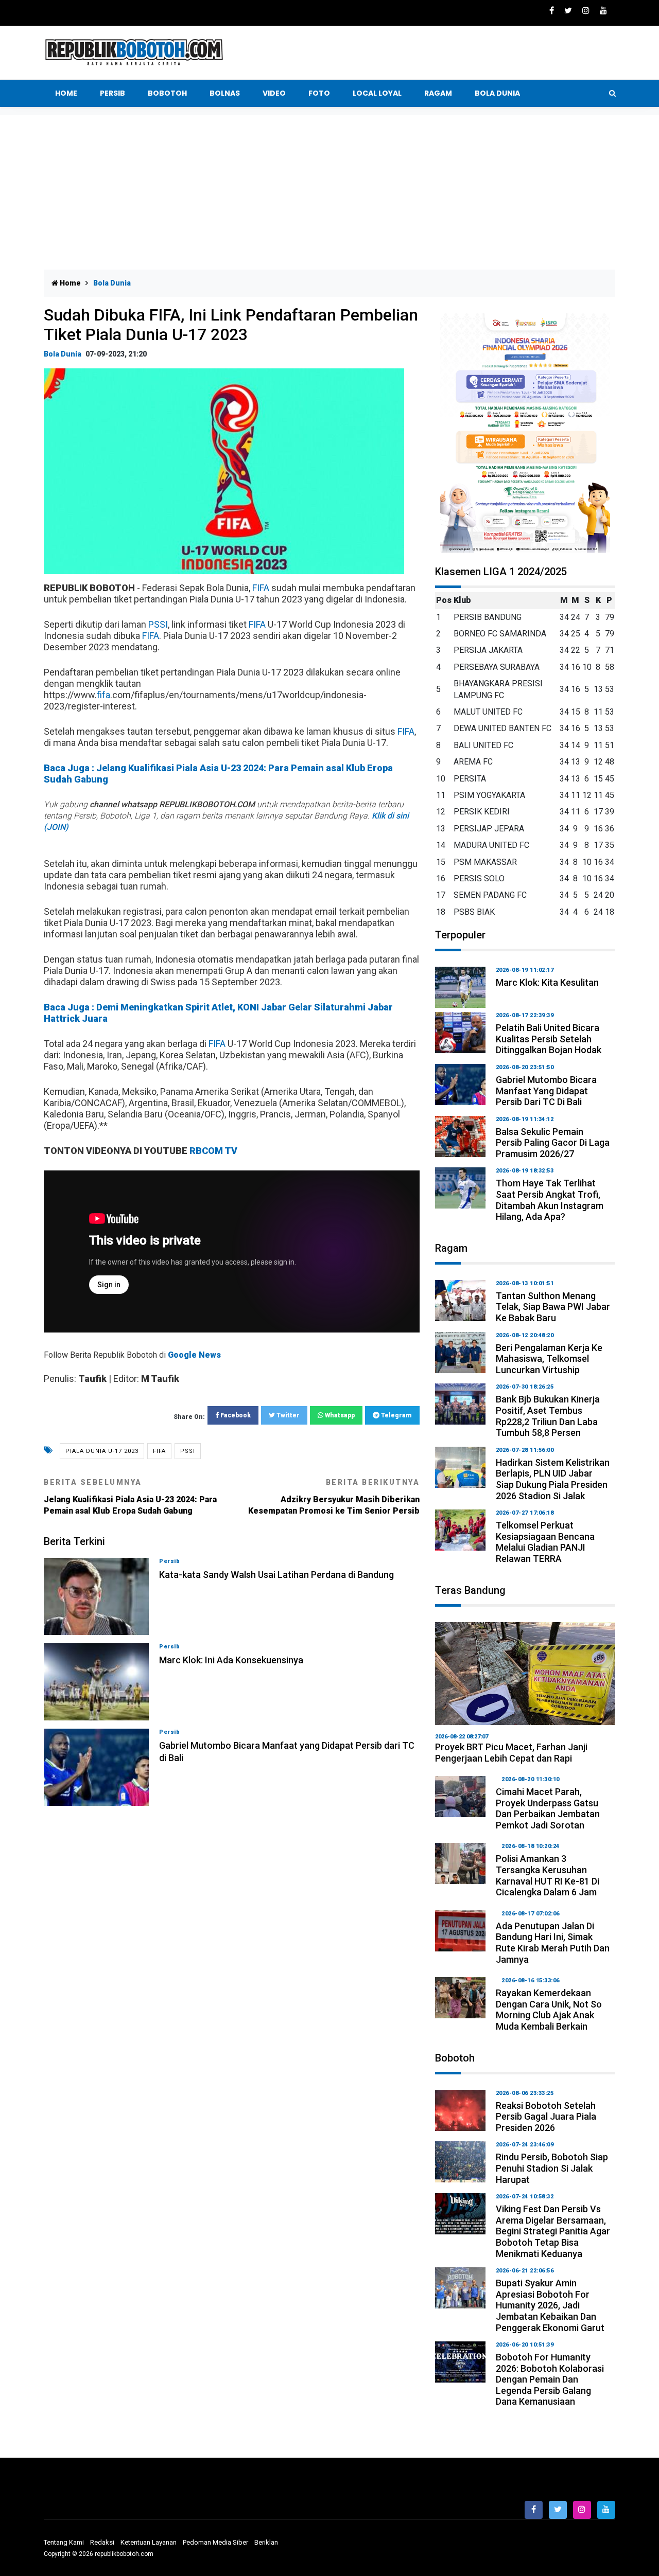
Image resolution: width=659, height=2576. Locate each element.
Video (274, 93)
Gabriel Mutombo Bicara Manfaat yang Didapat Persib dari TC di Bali (546, 1091)
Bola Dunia (497, 93)
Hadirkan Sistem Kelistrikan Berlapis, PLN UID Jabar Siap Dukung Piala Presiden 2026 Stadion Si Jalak (553, 1479)
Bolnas (225, 93)
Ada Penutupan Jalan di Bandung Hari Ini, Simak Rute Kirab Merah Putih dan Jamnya (553, 1943)
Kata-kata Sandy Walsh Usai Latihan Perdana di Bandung (276, 1575)
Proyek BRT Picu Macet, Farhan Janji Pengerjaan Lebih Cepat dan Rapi (511, 1753)
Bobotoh (167, 93)
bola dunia (63, 354)
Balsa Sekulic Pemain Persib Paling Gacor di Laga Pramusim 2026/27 (553, 1143)
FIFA (261, 588)
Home (66, 93)
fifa (103, 695)
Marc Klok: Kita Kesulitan (547, 982)
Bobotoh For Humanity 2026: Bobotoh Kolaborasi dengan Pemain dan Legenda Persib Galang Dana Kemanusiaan (550, 2379)
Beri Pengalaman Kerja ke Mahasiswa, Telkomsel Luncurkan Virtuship (549, 1359)
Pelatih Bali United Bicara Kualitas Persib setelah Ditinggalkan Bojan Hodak (549, 1039)
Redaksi (102, 2542)
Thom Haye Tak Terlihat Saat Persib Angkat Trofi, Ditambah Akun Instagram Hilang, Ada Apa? (550, 1200)
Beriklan (266, 2542)
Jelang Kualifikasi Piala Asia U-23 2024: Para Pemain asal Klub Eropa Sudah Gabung (130, 1497)
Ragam (438, 93)
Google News (194, 1355)
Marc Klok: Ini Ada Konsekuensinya (231, 1660)
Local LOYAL (377, 93)
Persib (112, 93)
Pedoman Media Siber (215, 2542)
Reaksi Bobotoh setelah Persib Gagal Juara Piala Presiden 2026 (546, 2117)
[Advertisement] (329, 192)
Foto (319, 93)
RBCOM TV (213, 1151)
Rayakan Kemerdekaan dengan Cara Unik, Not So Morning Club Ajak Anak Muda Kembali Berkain (549, 2010)
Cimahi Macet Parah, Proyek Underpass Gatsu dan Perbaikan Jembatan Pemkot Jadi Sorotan (548, 1808)
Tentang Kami (64, 2542)
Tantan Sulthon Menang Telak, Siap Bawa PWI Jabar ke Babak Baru (553, 1307)
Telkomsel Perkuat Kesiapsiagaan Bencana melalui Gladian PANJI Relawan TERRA (545, 1542)
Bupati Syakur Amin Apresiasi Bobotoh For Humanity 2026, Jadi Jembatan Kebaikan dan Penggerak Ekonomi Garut (550, 2305)
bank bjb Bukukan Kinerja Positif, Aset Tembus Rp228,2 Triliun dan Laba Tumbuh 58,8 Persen (548, 1416)
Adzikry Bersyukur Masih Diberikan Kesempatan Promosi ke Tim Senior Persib (334, 1497)
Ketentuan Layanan (149, 2542)
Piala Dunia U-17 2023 (102, 1451)
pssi (188, 1451)
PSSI (158, 624)
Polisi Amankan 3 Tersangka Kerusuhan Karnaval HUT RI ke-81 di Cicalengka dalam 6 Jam (548, 1875)
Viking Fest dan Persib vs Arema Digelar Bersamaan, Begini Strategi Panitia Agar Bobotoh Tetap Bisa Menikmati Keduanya (553, 2231)
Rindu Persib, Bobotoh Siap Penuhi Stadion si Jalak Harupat (552, 2168)
